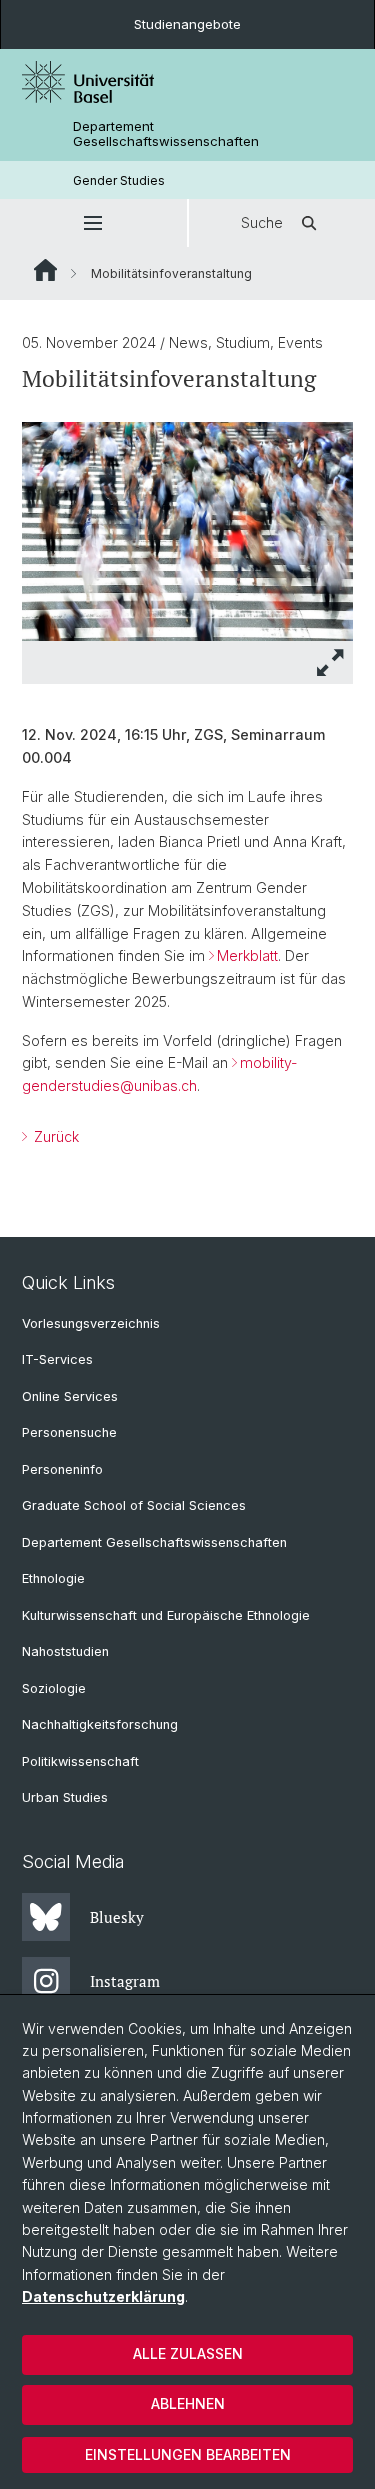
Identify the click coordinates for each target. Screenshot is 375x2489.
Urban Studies (65, 1797)
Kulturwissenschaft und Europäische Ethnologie (166, 1615)
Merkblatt (247, 955)
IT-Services (57, 1359)
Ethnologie (53, 1578)
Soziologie (54, 1688)
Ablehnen (188, 2403)
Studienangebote (187, 24)
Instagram (125, 1981)
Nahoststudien (65, 1651)
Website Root (45, 270)
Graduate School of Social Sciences (134, 1505)
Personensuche (69, 1432)
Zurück (54, 1136)
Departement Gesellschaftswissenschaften (166, 134)
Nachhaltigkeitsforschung (100, 1724)
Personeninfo (62, 1469)
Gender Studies (119, 180)
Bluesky (117, 1917)
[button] (93, 223)
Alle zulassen (188, 2353)
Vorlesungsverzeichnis (91, 1323)
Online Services (70, 1396)
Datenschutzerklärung (103, 2296)
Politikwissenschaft (80, 1761)
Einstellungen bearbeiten (188, 2454)
